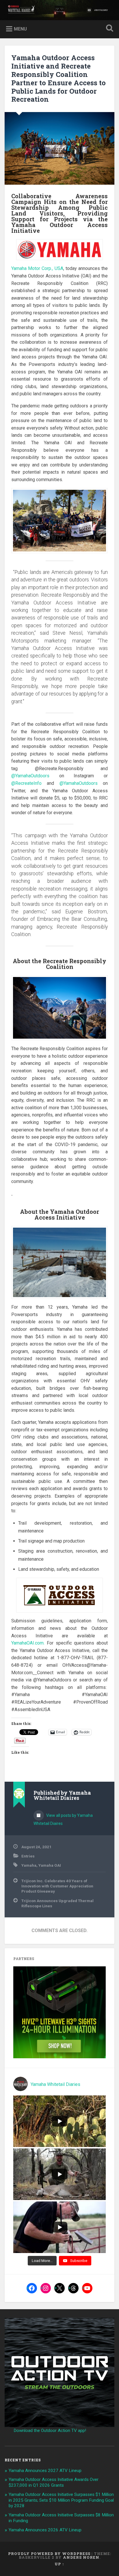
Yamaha (29, 1865)
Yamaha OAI (50, 1865)
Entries (28, 1856)
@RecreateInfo (26, 783)
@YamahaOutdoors (30, 776)
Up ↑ (59, 2564)
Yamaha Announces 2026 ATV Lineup (45, 2530)
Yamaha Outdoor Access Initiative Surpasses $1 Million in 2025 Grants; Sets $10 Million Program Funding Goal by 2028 (61, 2500)
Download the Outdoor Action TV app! (50, 2431)
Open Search (108, 29)
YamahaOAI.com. (28, 1643)
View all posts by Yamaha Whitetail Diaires (63, 1819)
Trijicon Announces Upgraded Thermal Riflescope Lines (57, 1903)
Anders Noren (81, 2557)
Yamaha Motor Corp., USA (37, 268)
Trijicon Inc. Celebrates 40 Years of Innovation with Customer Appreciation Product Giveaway (57, 1886)
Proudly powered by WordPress (49, 2554)
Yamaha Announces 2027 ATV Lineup (45, 2471)
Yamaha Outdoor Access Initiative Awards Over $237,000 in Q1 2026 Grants (54, 2482)
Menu (20, 29)
